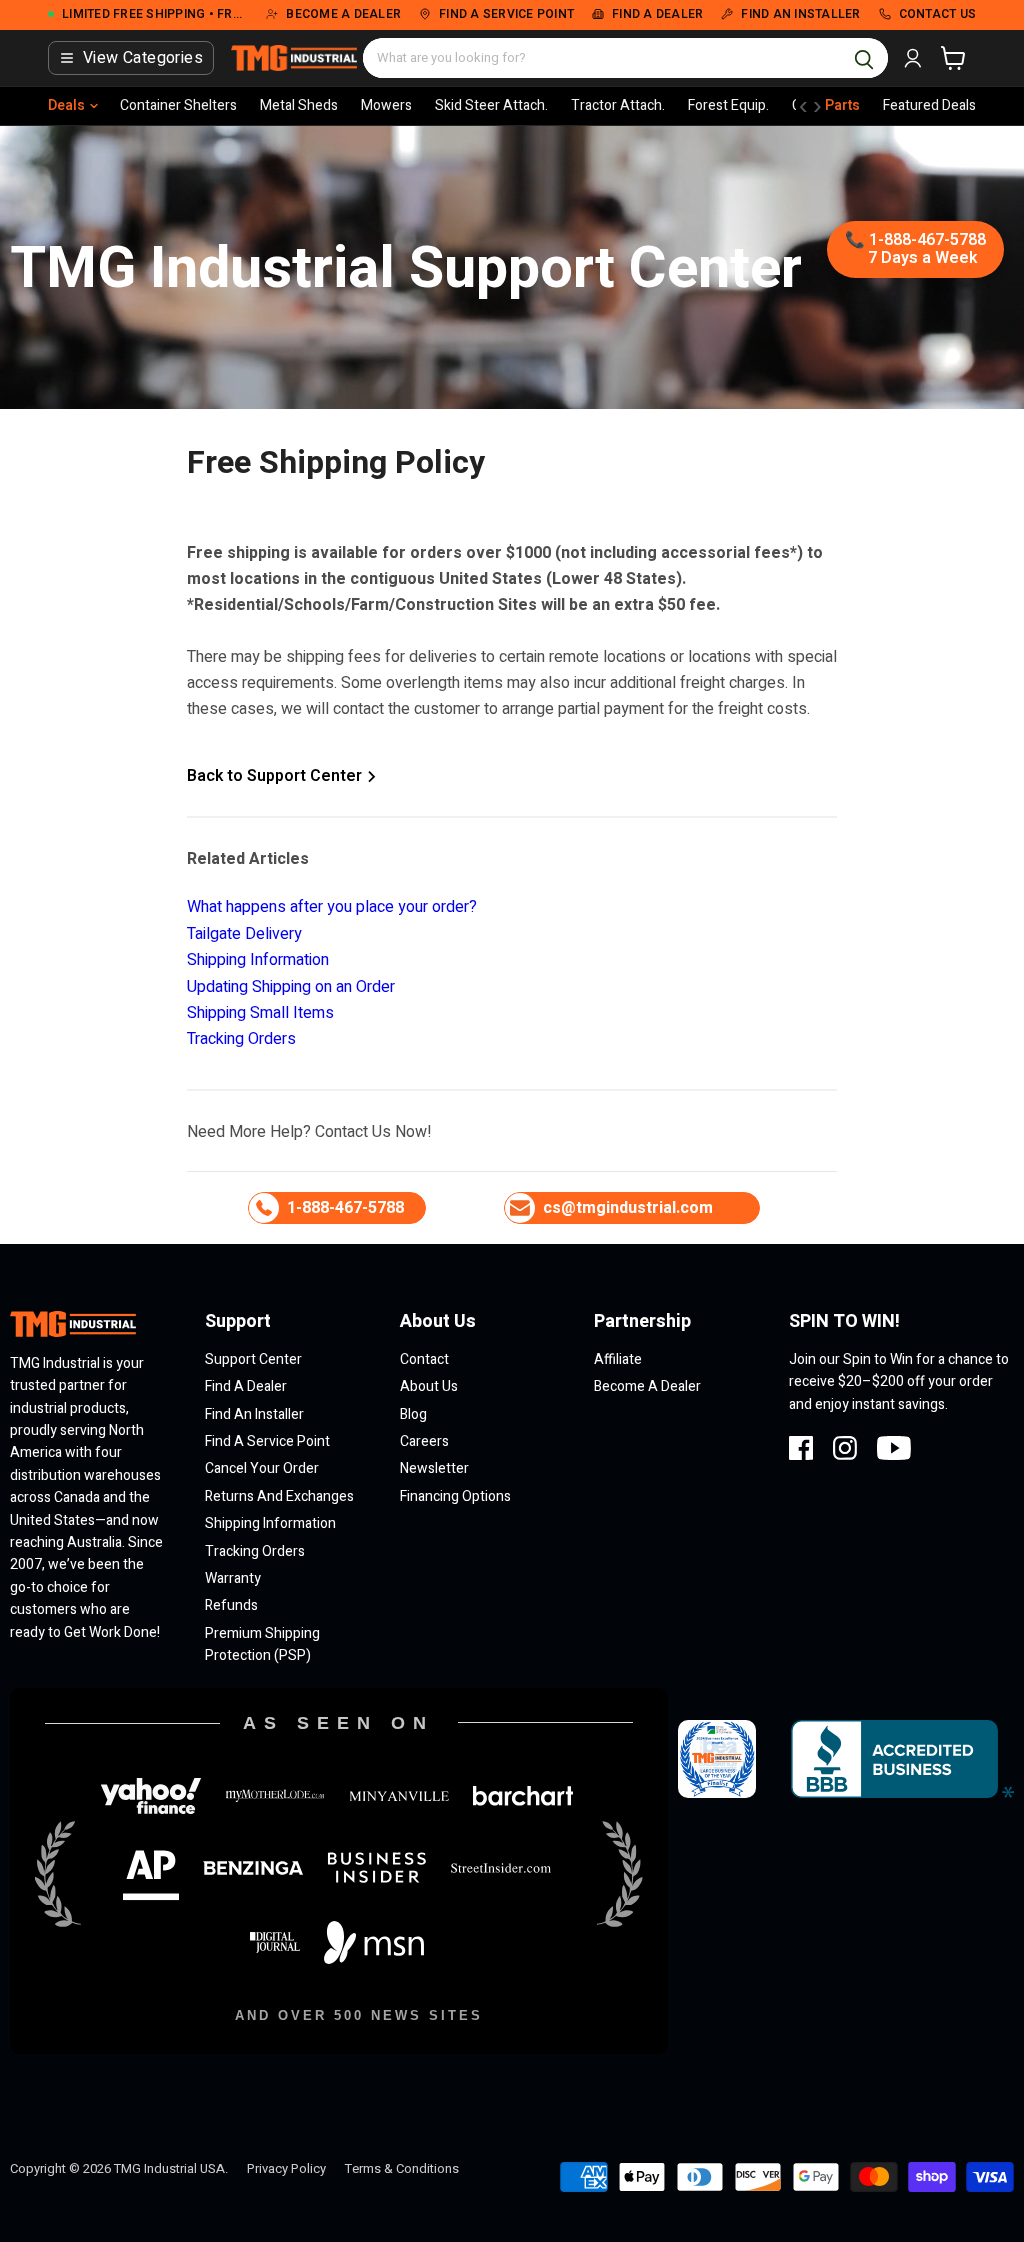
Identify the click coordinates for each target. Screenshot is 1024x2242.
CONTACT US (938, 15)
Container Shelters (178, 105)
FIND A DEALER (657, 15)
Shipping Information (258, 960)
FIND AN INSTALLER (800, 15)
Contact (424, 1359)
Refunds (231, 1605)
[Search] (864, 58)
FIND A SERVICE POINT (506, 15)
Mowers (386, 105)
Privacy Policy (286, 2168)
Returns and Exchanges (279, 1496)
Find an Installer (254, 1414)
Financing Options (455, 1496)
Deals (66, 105)
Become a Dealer (647, 1386)
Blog (413, 1414)
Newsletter (434, 1468)
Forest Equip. (728, 105)
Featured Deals (929, 105)
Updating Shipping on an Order (291, 987)
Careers (424, 1441)
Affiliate (618, 1359)
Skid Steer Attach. (491, 105)
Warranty (233, 1578)
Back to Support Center (276, 776)
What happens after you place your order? (332, 907)
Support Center (253, 1359)
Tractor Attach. (618, 105)
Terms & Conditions (402, 2168)
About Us (429, 1386)
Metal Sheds (299, 105)
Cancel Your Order (262, 1468)
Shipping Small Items (260, 1013)
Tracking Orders (241, 1039)
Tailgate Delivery (244, 934)
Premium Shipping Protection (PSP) (262, 1644)
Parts (842, 105)
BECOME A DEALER (343, 15)
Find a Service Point (267, 1441)
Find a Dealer (246, 1386)
